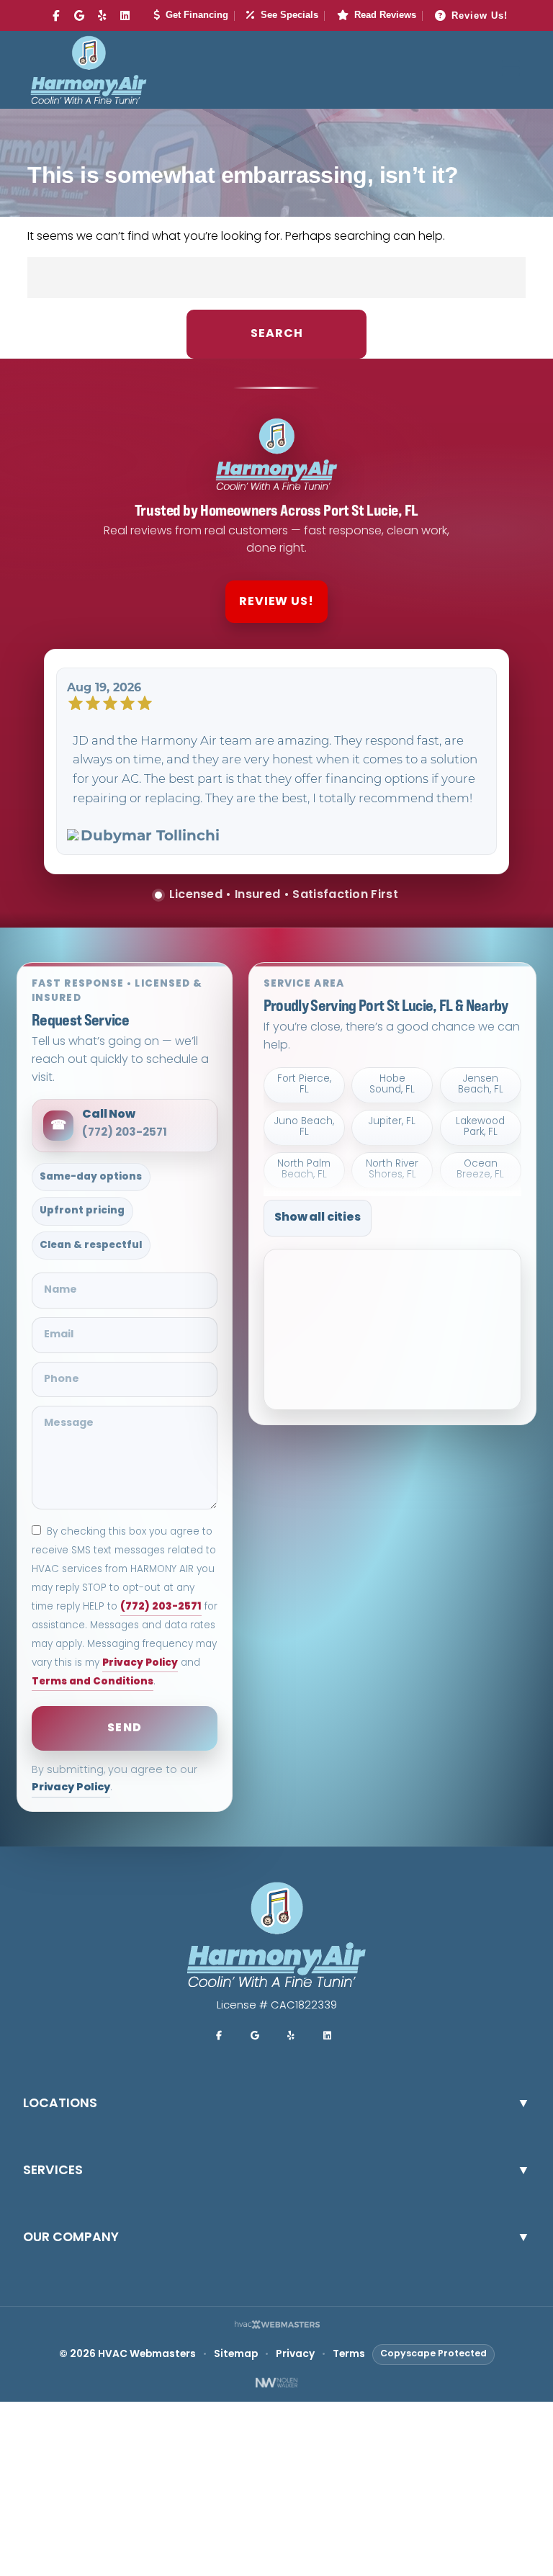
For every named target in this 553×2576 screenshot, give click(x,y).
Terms (349, 2355)
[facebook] (56, 17)
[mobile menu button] (511, 70)
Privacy (295, 2355)
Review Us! (480, 15)
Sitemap (236, 2355)
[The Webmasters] (276, 2326)
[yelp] (102, 17)
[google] (79, 17)
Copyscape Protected (433, 2354)
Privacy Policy (140, 1663)
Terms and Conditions (93, 1682)
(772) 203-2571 (161, 1607)
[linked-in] (125, 17)
